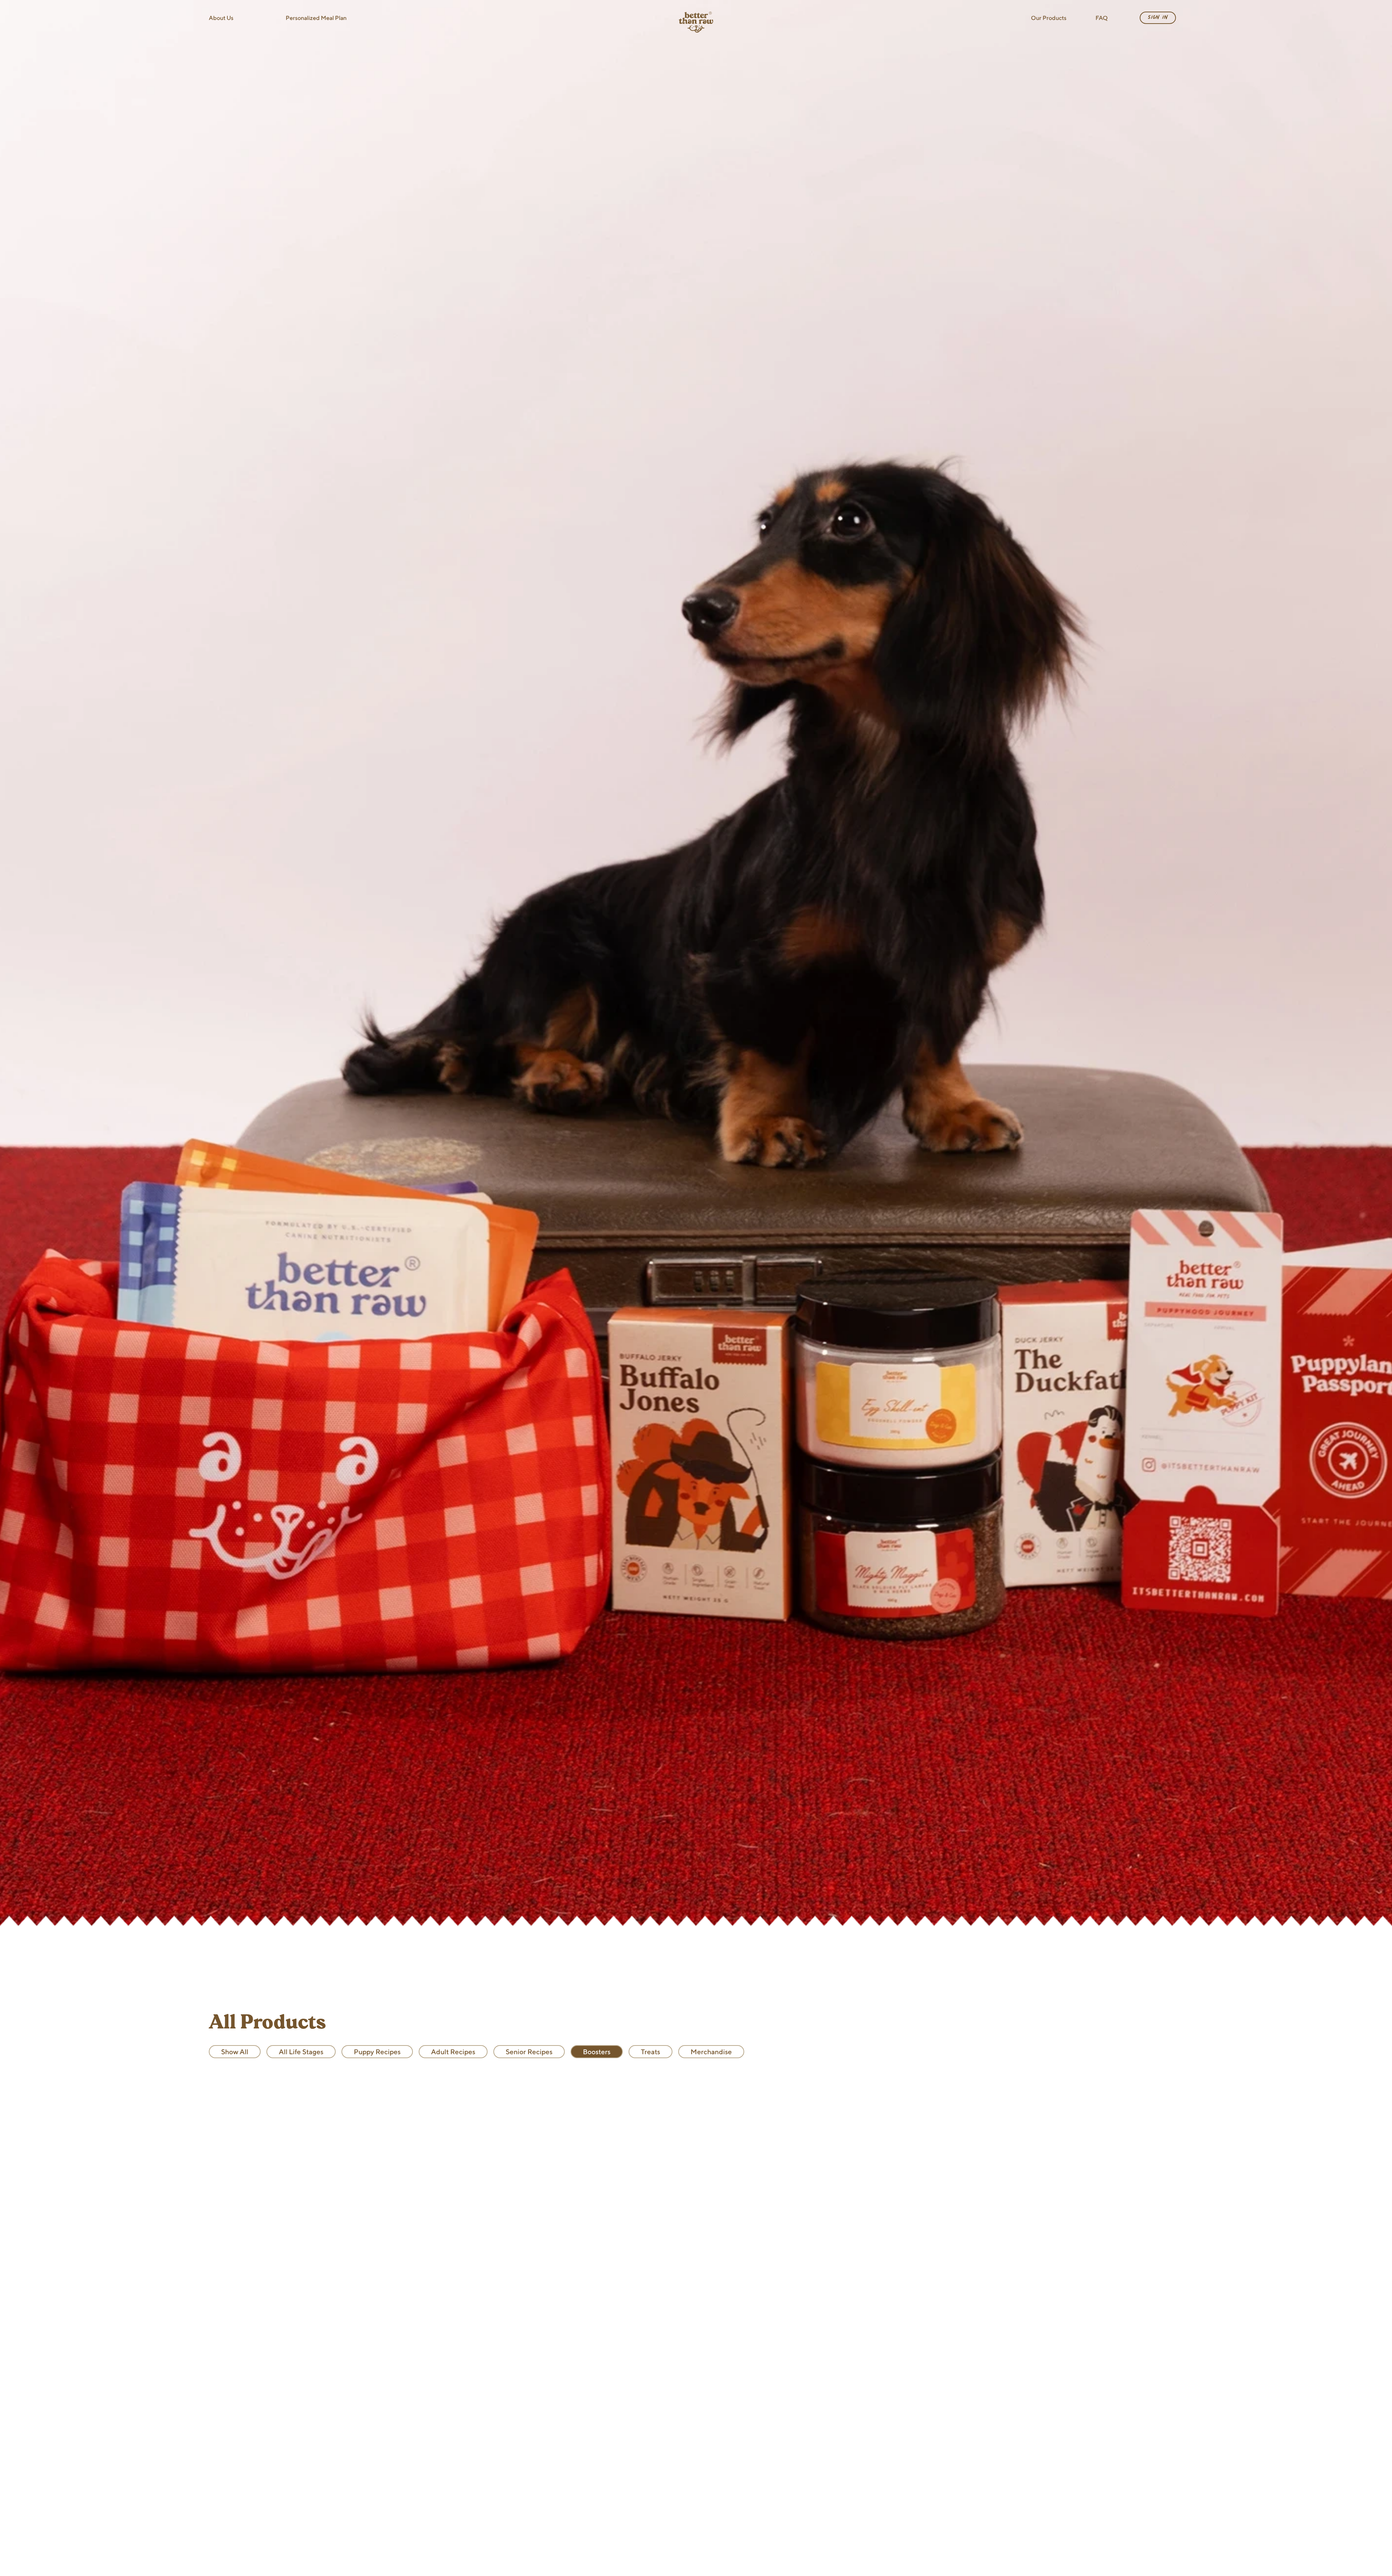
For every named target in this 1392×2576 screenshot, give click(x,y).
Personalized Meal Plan (316, 18)
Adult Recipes (453, 2052)
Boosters (597, 2052)
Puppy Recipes (377, 2052)
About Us (221, 18)
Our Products (1049, 18)
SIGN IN (1158, 17)
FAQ (1102, 18)
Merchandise (711, 2052)
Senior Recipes (529, 2052)
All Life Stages (301, 2052)
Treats (651, 2052)
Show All (235, 2052)
